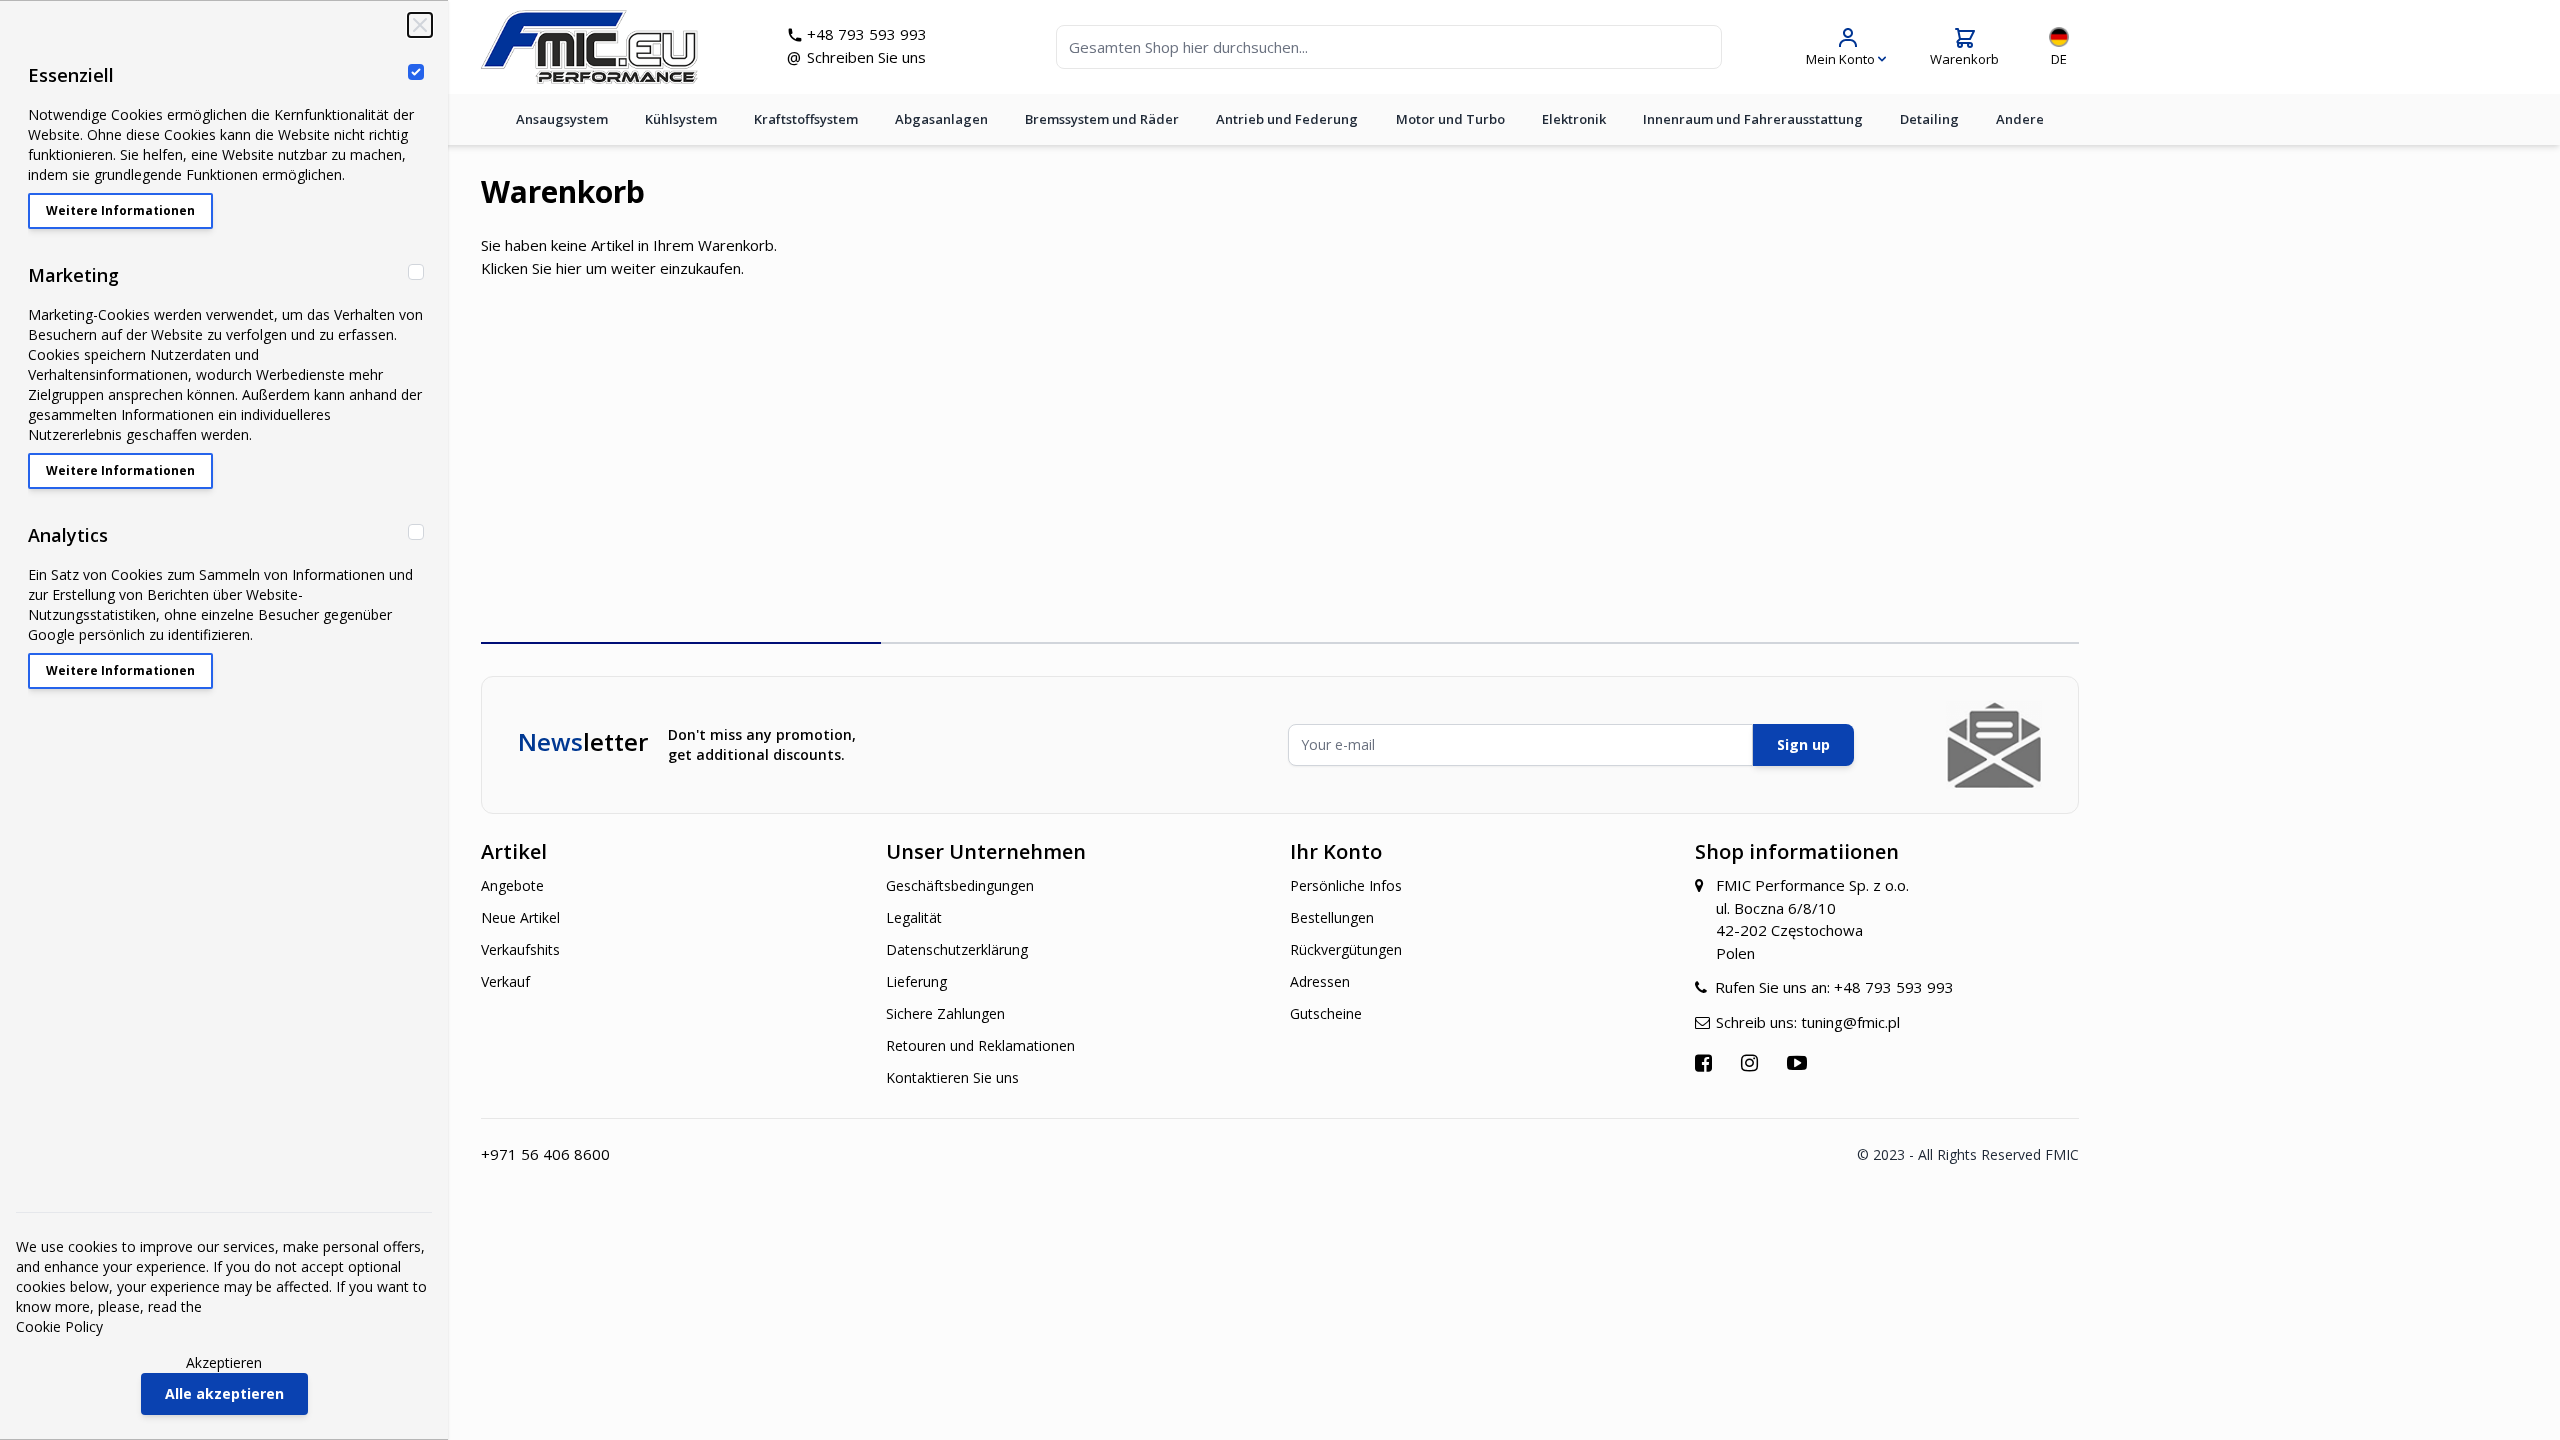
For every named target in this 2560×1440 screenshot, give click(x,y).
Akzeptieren (224, 1362)
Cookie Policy (59, 1326)
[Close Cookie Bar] (420, 25)
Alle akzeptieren (224, 1393)
